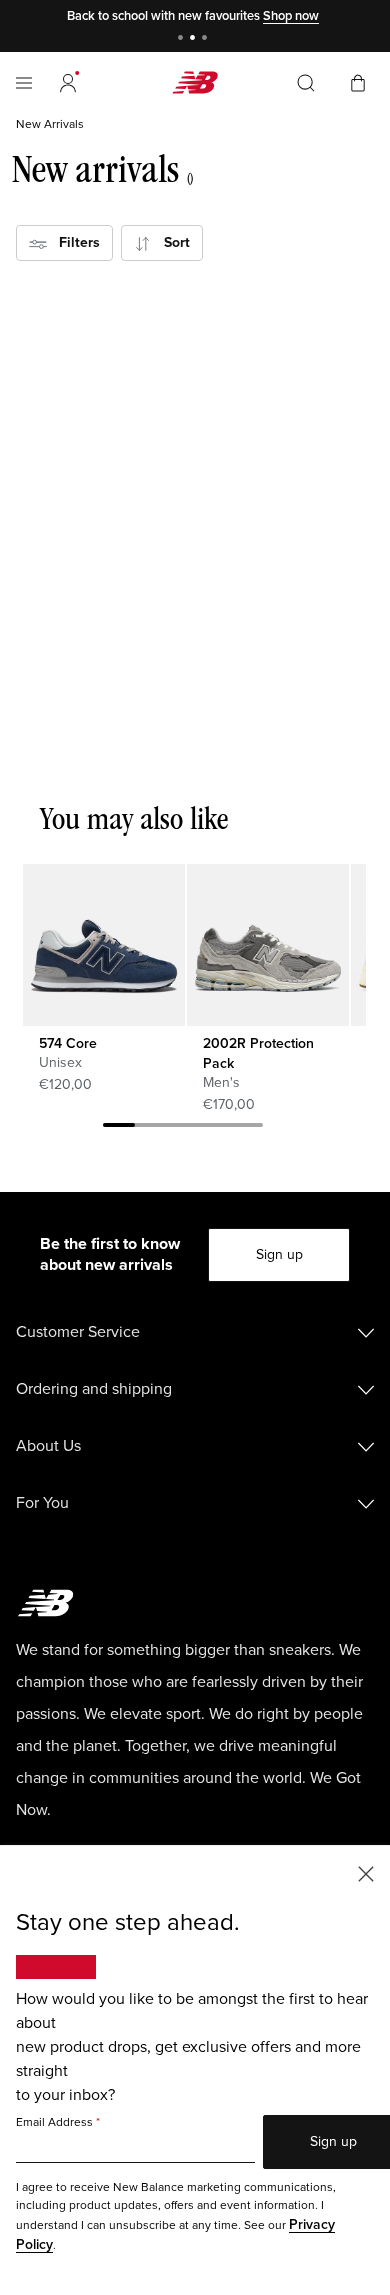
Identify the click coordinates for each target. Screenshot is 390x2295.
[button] (68, 83)
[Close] (366, 1872)
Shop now (291, 16)
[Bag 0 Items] (358, 81)
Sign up (279, 1254)
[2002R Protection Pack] (267, 944)
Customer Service (78, 1332)
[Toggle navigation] (24, 83)
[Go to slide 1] (183, 39)
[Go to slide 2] (195, 39)
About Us (48, 1446)
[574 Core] (103, 944)
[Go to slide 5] (247, 1128)
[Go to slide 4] (215, 1128)
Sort (171, 242)
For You (42, 1503)
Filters (73, 242)
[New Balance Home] (195, 82)
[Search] (306, 83)
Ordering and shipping (94, 1389)
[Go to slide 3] (207, 39)
